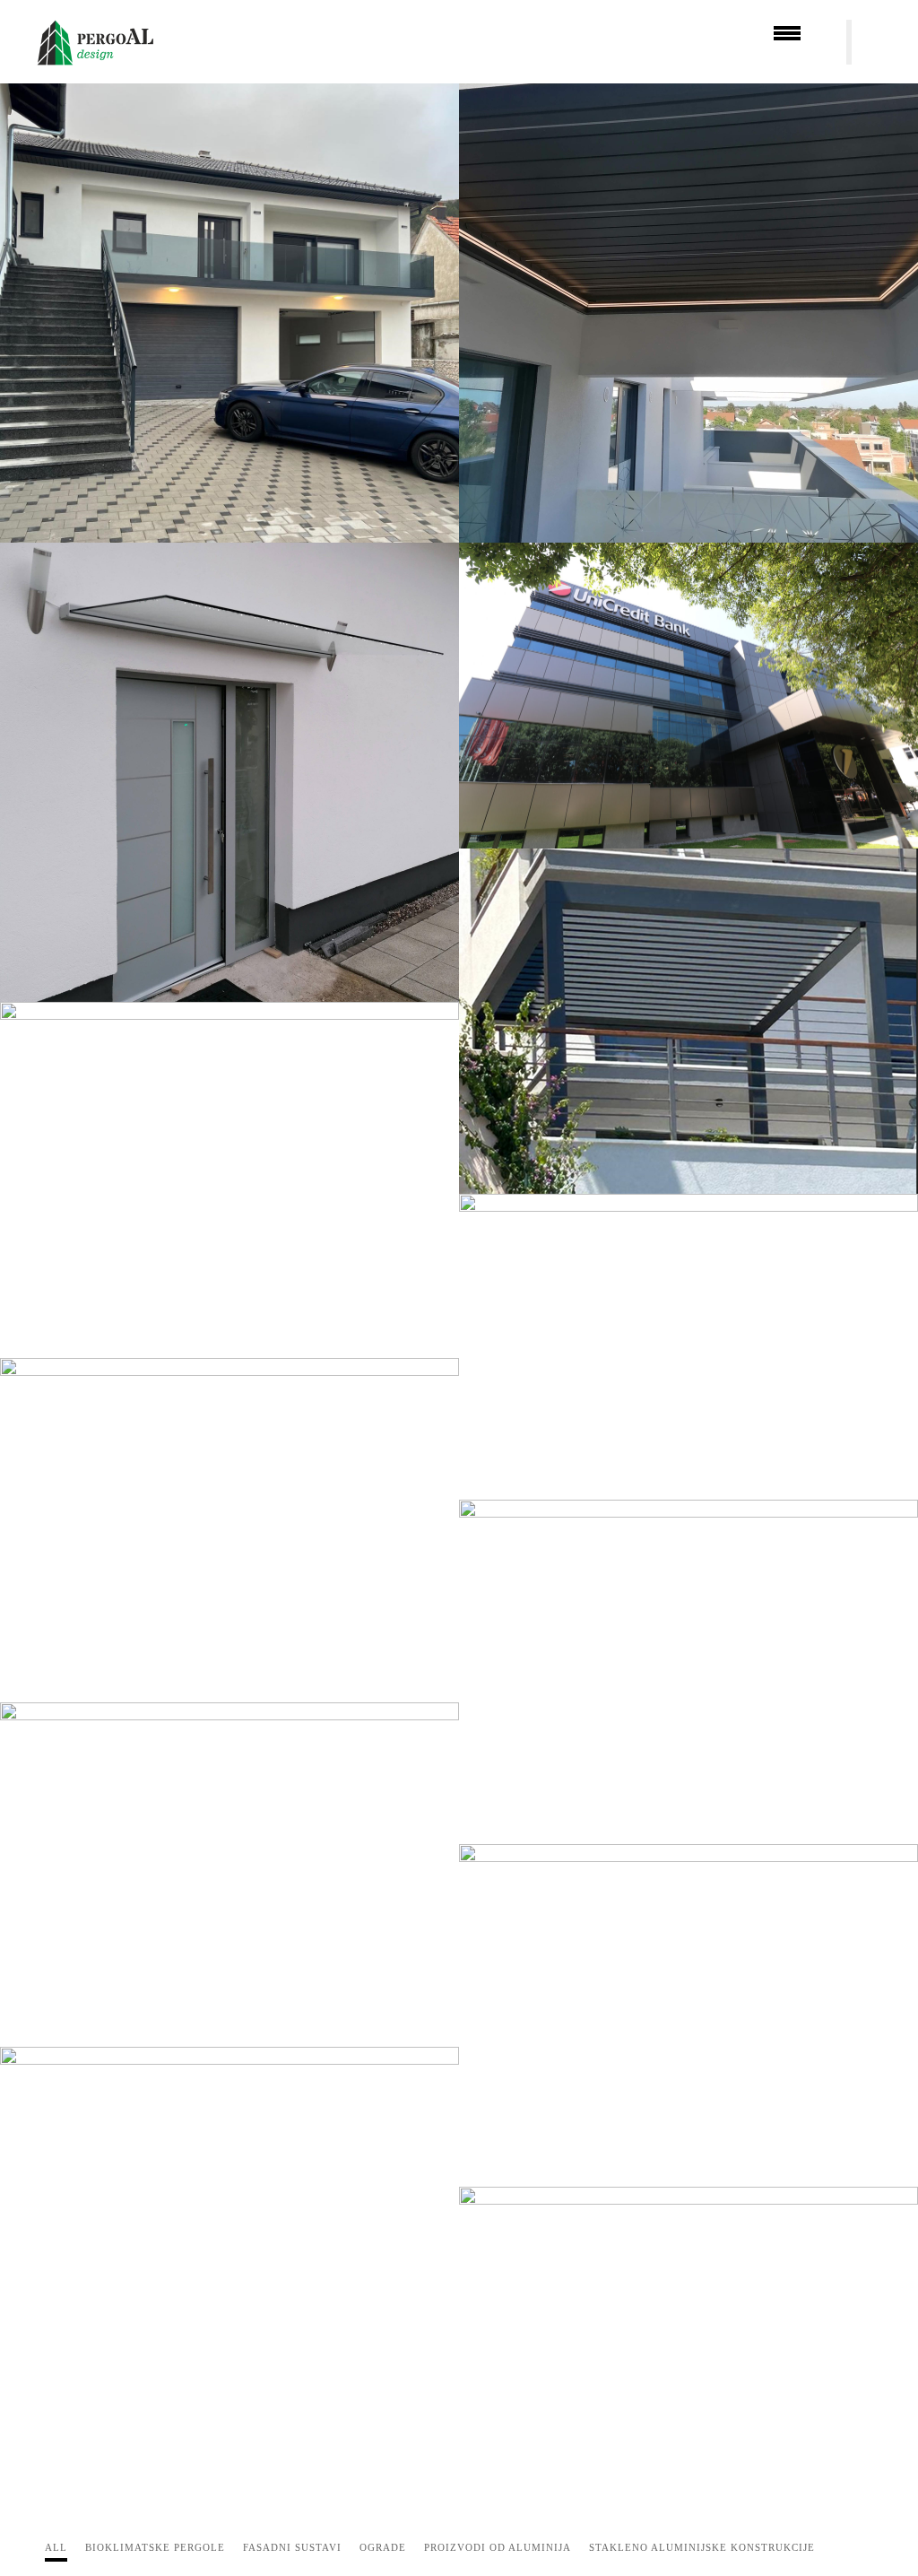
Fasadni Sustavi (292, 2547)
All (56, 2547)
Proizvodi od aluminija (498, 2547)
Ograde (383, 2547)
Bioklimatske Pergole (155, 2547)
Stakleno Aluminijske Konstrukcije (702, 2547)
